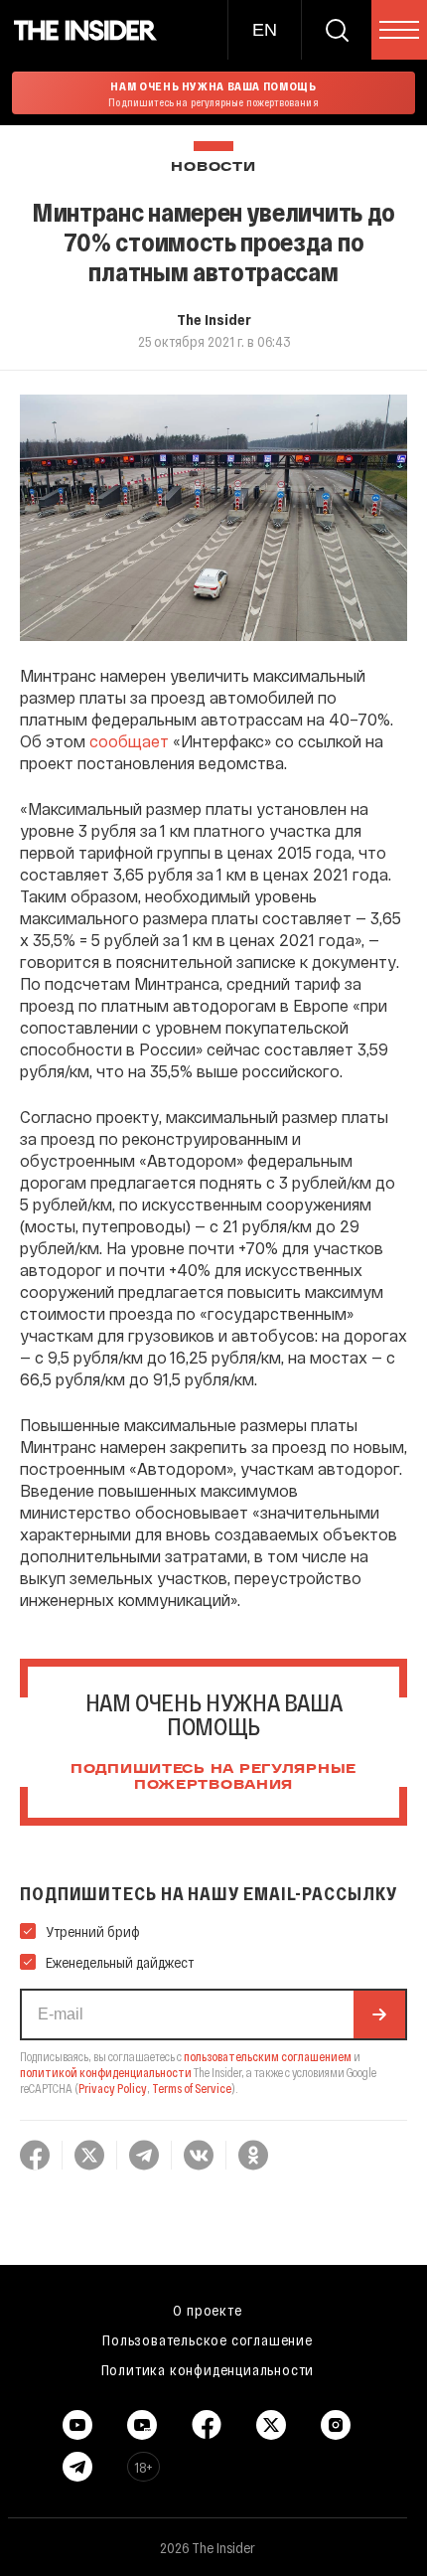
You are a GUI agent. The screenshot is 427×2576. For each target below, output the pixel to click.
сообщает (129, 741)
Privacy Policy (113, 2088)
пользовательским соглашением (268, 2056)
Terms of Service (192, 2088)
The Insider (214, 319)
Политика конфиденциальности (208, 2369)
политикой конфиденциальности (106, 2072)
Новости (213, 167)
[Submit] (379, 2014)
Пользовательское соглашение (208, 2339)
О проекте (207, 2310)
